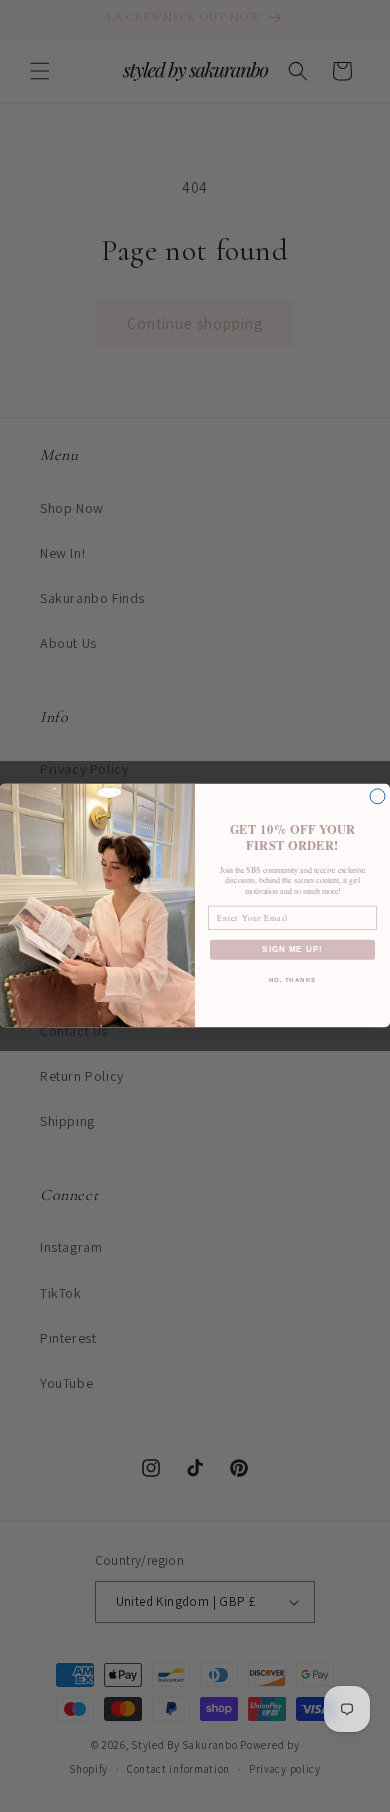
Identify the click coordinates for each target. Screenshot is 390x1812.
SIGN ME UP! (292, 950)
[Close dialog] (377, 796)
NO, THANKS (293, 980)
